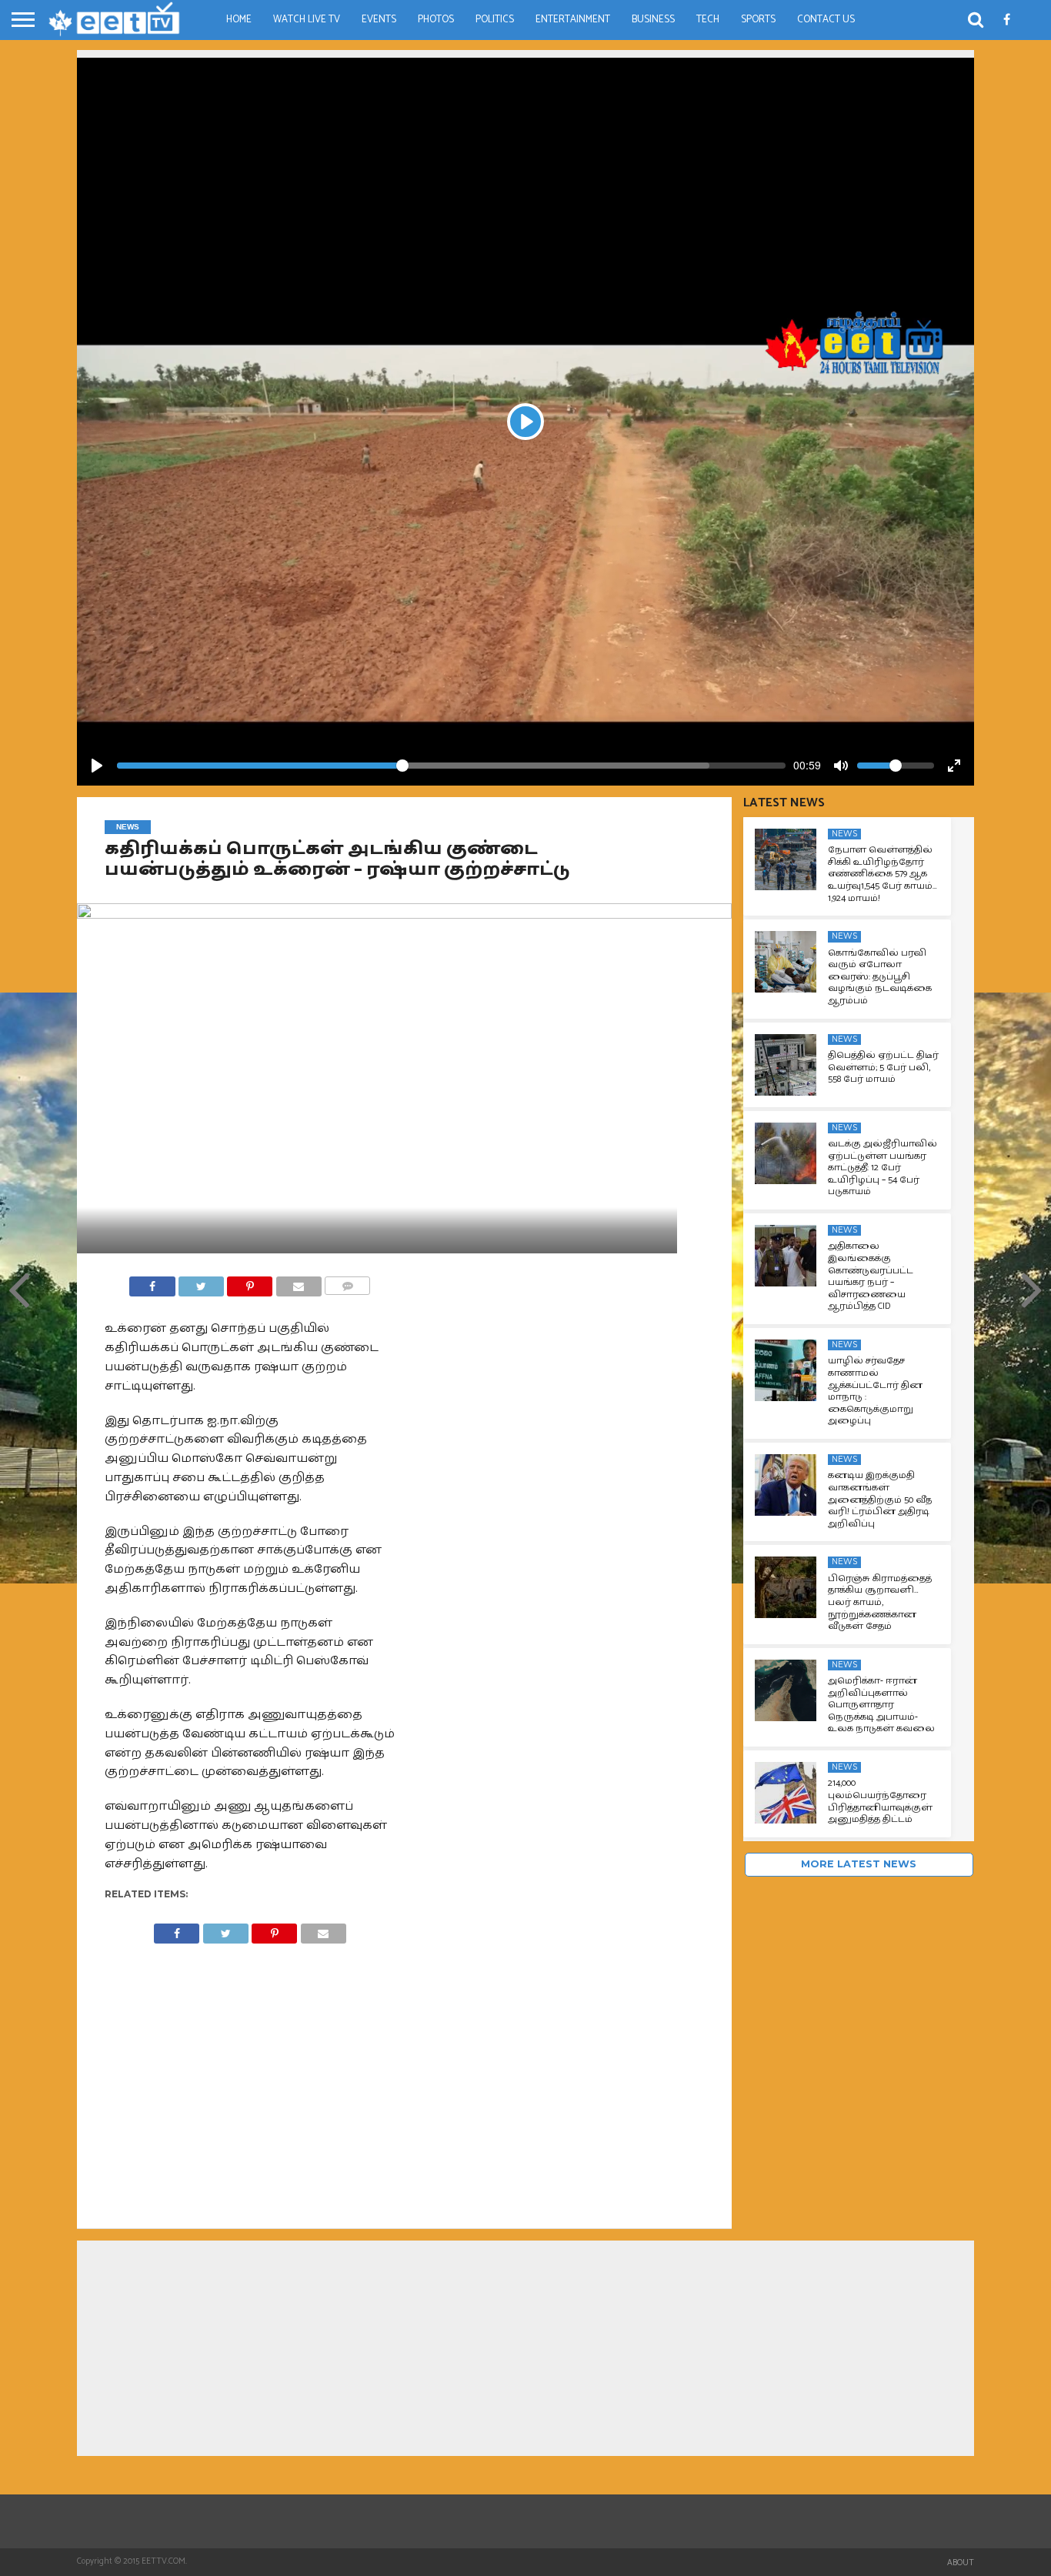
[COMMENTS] (347, 1282)
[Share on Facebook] (152, 1282)
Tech (708, 20)
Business (653, 20)
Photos (436, 20)
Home (239, 20)
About (961, 2563)
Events (379, 20)
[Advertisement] (525, 165)
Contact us (826, 20)
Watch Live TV (307, 20)
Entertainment (573, 20)
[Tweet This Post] (201, 1282)
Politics (495, 20)
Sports (758, 20)
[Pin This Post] (250, 1282)
